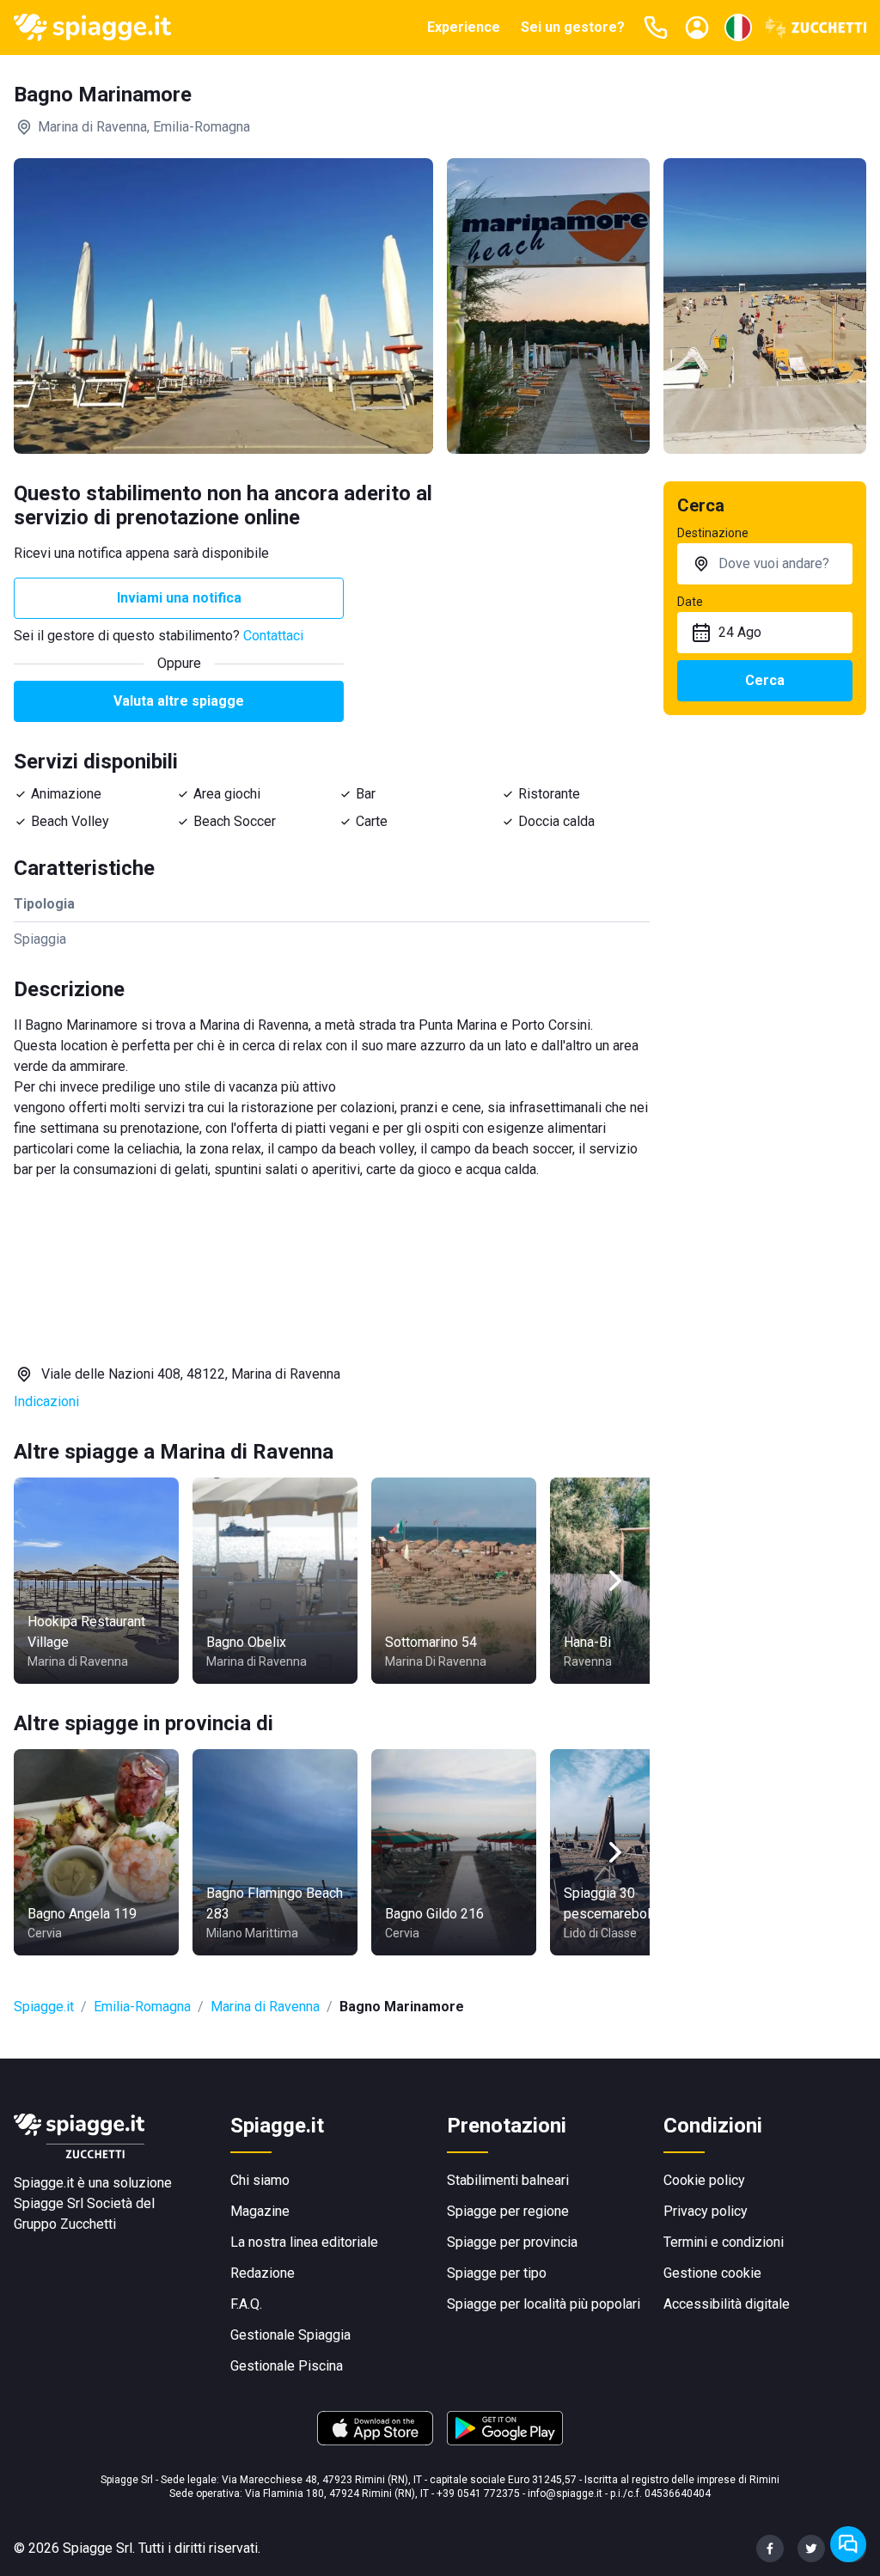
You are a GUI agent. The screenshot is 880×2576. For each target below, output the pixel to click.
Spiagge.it (44, 2007)
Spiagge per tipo (497, 2273)
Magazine (260, 2211)
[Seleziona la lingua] (738, 28)
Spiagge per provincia (512, 2242)
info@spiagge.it (565, 2493)
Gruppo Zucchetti (65, 2224)
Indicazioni (46, 1401)
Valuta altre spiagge (179, 701)
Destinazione (713, 533)
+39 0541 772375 (478, 2493)
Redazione (263, 2273)
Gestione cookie (712, 2273)
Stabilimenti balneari (508, 2180)
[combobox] (765, 564)
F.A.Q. (246, 2304)
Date (690, 602)
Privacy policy (706, 2211)
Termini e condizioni (724, 2242)
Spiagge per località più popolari (544, 2304)
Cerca (765, 680)
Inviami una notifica (179, 598)
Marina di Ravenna (265, 2007)
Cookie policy (704, 2180)
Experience (464, 27)
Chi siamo (260, 2180)
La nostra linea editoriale (304, 2242)
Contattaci (273, 636)
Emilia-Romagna (142, 2007)
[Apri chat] (848, 2544)
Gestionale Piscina (287, 2366)
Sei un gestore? (573, 27)
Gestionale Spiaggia (290, 2335)
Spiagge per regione (508, 2211)
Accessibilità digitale (727, 2304)
